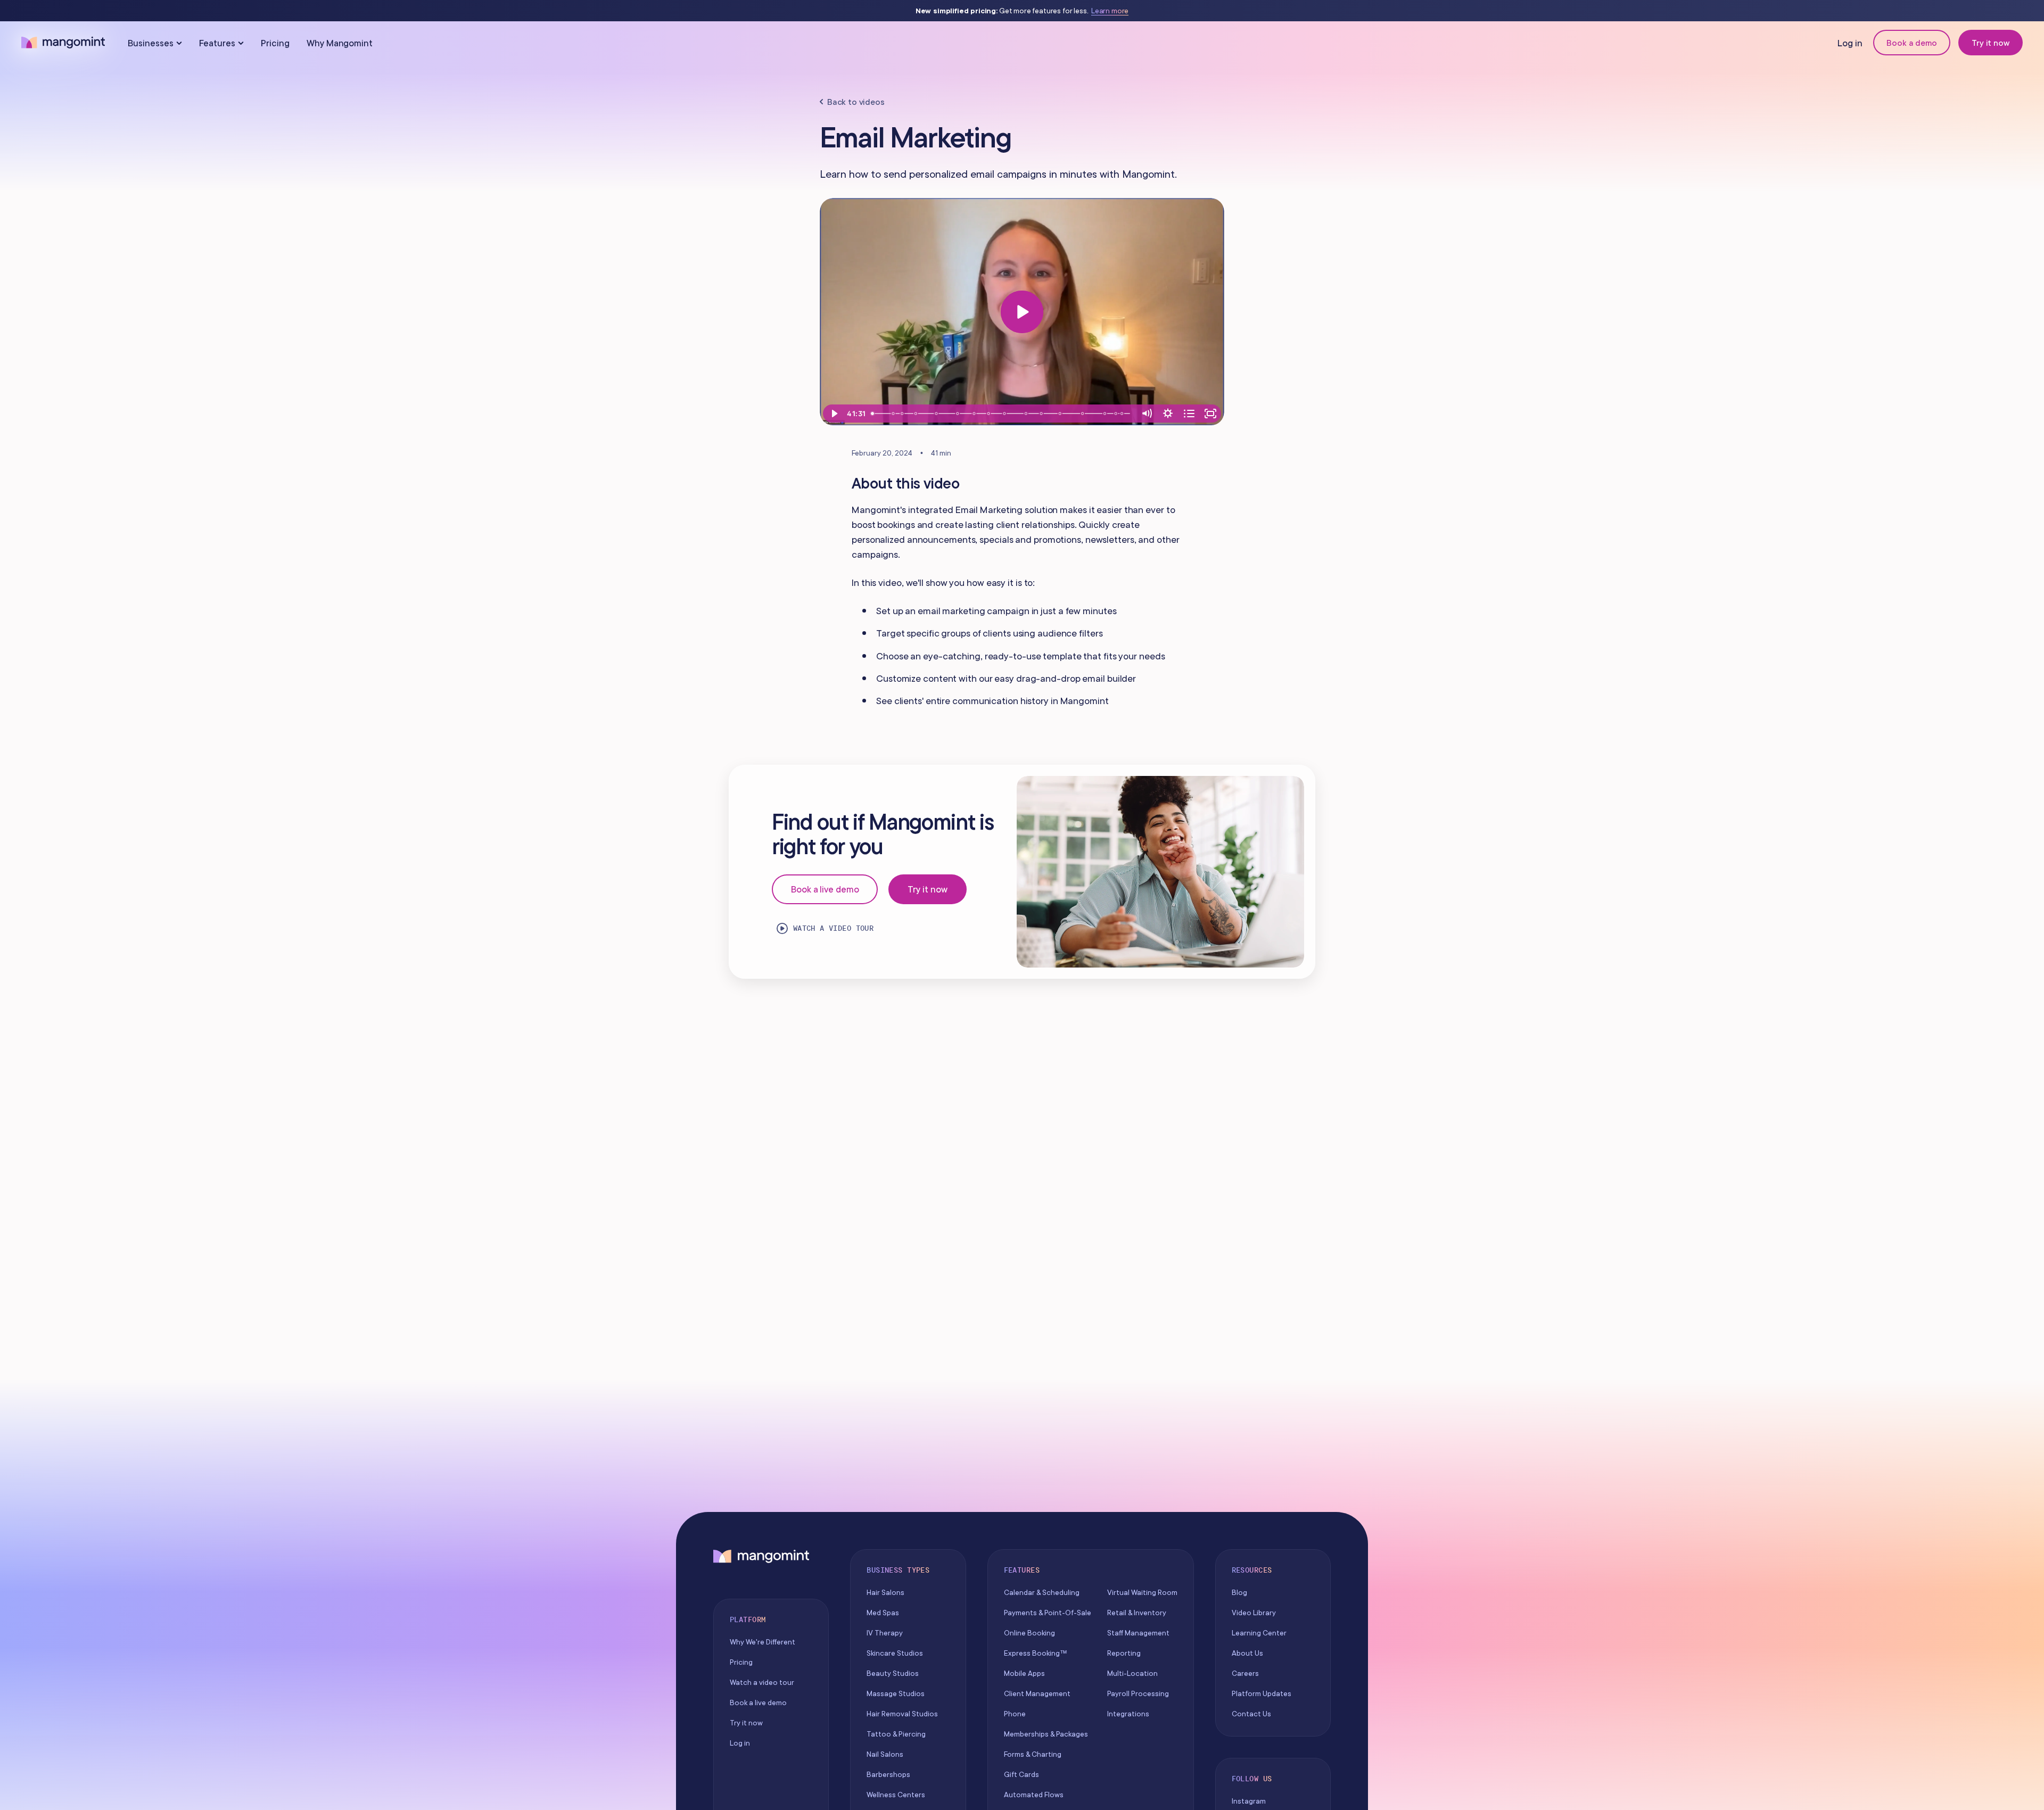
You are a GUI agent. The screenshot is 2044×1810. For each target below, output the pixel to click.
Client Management (1037, 1693)
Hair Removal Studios (902, 1714)
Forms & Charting (1033, 1754)
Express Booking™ (1036, 1653)
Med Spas (883, 1613)
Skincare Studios (895, 1653)
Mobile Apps (1024, 1673)
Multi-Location (1132, 1673)
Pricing (275, 43)
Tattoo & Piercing (896, 1734)
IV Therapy (885, 1633)
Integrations (1128, 1714)
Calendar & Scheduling (1042, 1592)
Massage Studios (896, 1693)
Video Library (1254, 1613)
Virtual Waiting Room (1142, 1592)
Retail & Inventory (1137, 1613)
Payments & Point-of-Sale (1048, 1613)
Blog (1239, 1592)
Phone (1015, 1714)
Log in (1850, 43)
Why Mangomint (340, 43)
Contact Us (1251, 1714)
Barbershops (888, 1774)
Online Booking (1029, 1633)
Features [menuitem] (217, 43)
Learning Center (1259, 1633)
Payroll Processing (1138, 1693)
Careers (1245, 1673)
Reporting (1124, 1653)
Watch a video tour (834, 928)
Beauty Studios (893, 1673)
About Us (1247, 1653)
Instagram (1249, 1801)
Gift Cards (1021, 1774)
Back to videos (856, 102)
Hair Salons (885, 1592)
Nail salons (885, 1754)
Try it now (1991, 43)
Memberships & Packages (1046, 1734)
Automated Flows (1034, 1795)
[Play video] (1022, 312)
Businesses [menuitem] (151, 43)
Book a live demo (825, 889)
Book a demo (1912, 43)
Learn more (1110, 11)
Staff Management (1138, 1633)
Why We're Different (763, 1642)
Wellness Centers (896, 1795)
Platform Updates (1262, 1693)
